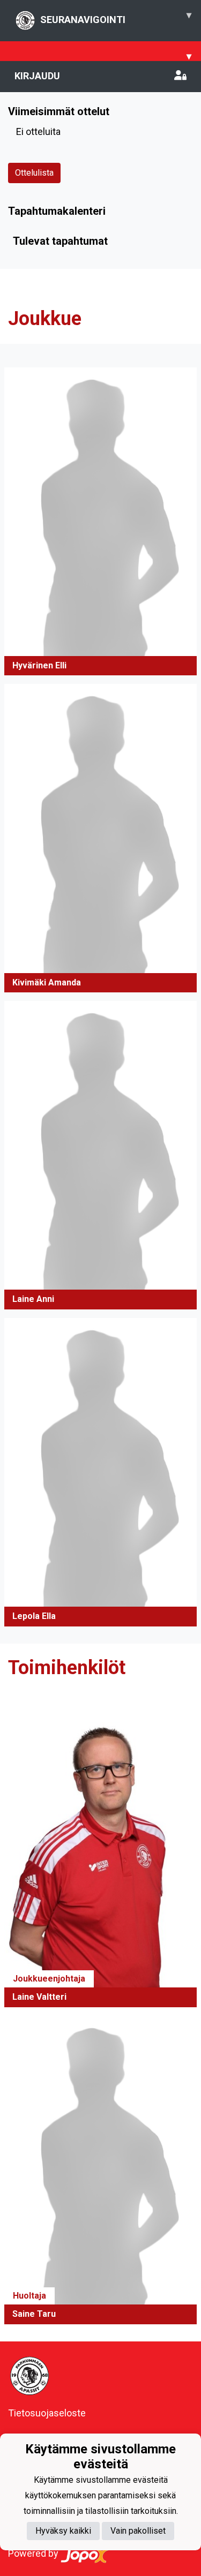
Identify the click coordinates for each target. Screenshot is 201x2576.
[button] (100, 522)
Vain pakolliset (138, 2531)
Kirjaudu (37, 76)
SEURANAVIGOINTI (116, 17)
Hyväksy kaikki (63, 2531)
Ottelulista (34, 173)
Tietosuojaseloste (47, 2413)
